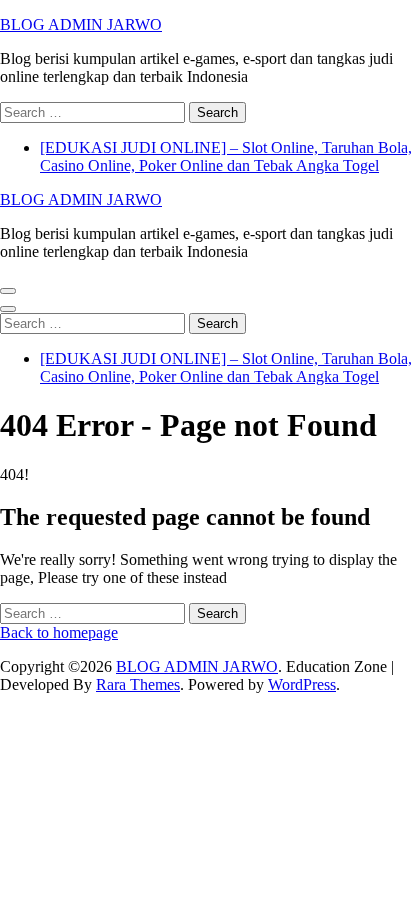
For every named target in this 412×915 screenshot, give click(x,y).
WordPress (302, 684)
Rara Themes (138, 684)
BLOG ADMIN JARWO (81, 24)
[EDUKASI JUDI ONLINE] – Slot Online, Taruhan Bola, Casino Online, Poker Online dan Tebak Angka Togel (226, 156)
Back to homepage (59, 632)
